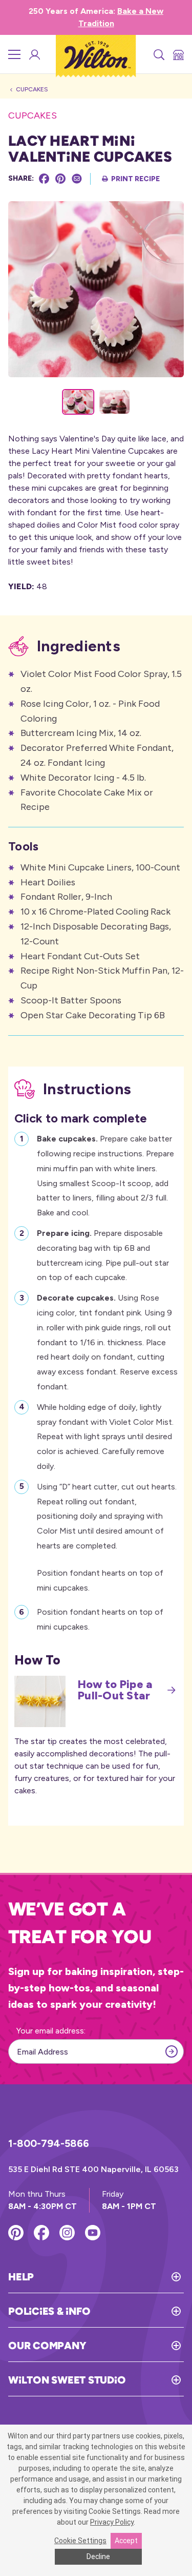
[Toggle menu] (14, 54)
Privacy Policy (112, 2522)
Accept (126, 2541)
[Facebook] (44, 179)
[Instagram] (67, 2233)
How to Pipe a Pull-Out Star (115, 1690)
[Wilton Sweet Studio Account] (34, 54)
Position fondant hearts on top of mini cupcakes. (100, 1619)
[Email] (77, 179)
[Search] (158, 54)
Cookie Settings (80, 2541)
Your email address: (51, 2031)
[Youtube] (93, 2233)
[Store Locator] (178, 54)
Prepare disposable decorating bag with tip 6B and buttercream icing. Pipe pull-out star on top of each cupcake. (103, 1255)
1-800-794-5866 (49, 2143)
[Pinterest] (60, 179)
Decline (98, 2556)
